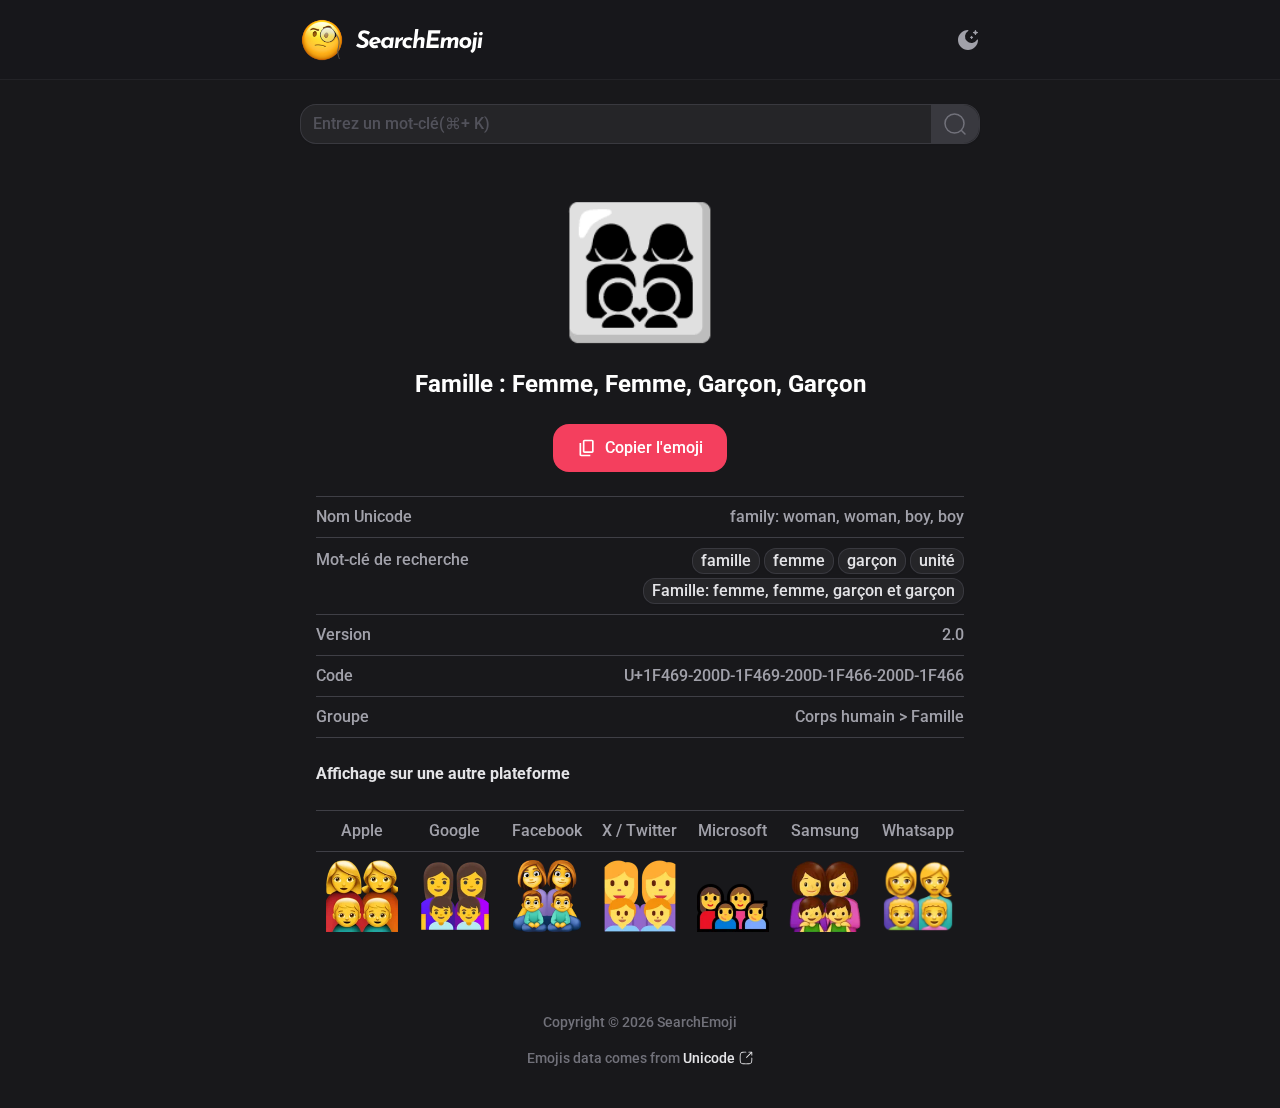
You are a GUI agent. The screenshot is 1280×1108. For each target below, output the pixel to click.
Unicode (709, 1058)
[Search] (955, 124)
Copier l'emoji (654, 447)
